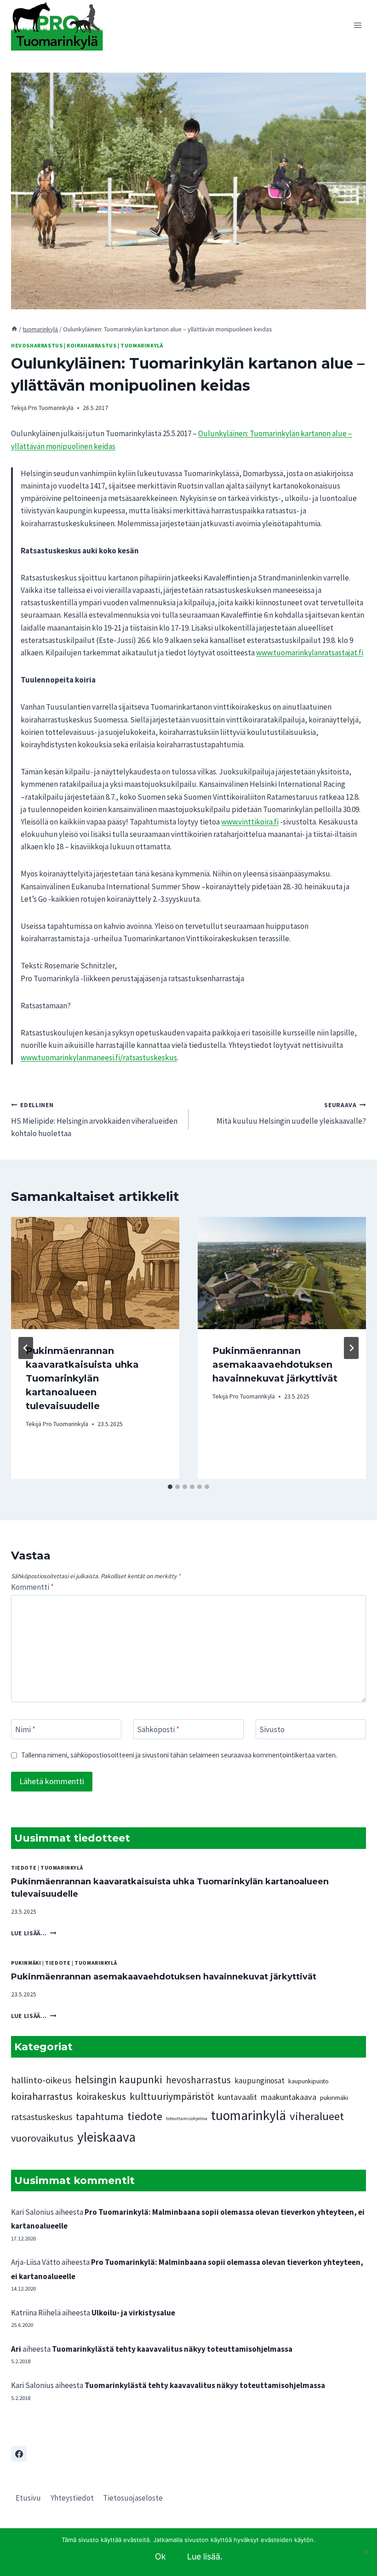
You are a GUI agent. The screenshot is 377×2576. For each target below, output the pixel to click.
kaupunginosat (260, 2081)
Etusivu (28, 2498)
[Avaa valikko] (357, 25)
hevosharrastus (37, 345)
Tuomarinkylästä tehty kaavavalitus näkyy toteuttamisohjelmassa (172, 2349)
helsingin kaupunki (119, 2079)
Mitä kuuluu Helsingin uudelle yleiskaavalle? (291, 1114)
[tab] (170, 1487)
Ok (160, 2556)
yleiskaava (106, 2137)
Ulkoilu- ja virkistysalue (133, 2313)
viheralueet (317, 2116)
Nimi (25, 1729)
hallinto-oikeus (41, 2080)
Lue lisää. (205, 2556)
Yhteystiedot (72, 2498)
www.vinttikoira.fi (250, 822)
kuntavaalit (237, 2097)
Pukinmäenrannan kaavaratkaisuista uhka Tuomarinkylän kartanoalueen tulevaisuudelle (82, 1378)
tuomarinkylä (142, 345)
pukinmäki (26, 1963)
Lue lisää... (34, 1933)
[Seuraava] (351, 1348)
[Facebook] (19, 2454)
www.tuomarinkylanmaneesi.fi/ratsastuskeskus (99, 1058)
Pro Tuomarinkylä (51, 408)
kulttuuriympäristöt (172, 2096)
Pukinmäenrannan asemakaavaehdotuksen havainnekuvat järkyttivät (275, 1365)
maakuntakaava (288, 2097)
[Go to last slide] (26, 1348)
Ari (16, 2349)
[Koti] (14, 329)
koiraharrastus (91, 345)
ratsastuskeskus (42, 2117)
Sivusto (272, 1729)
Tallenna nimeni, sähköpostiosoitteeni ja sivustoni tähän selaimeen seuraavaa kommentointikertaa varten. (179, 1755)
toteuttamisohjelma (187, 2118)
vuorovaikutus (42, 2138)
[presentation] (95, 1273)
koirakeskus (101, 2096)
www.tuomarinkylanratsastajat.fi (310, 653)
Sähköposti (158, 1729)
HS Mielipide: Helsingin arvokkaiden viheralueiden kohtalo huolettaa (94, 1120)
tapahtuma (100, 2116)
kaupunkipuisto (308, 2081)
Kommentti (32, 1587)
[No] (366, 2552)
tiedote (24, 1868)
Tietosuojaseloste (133, 2498)
